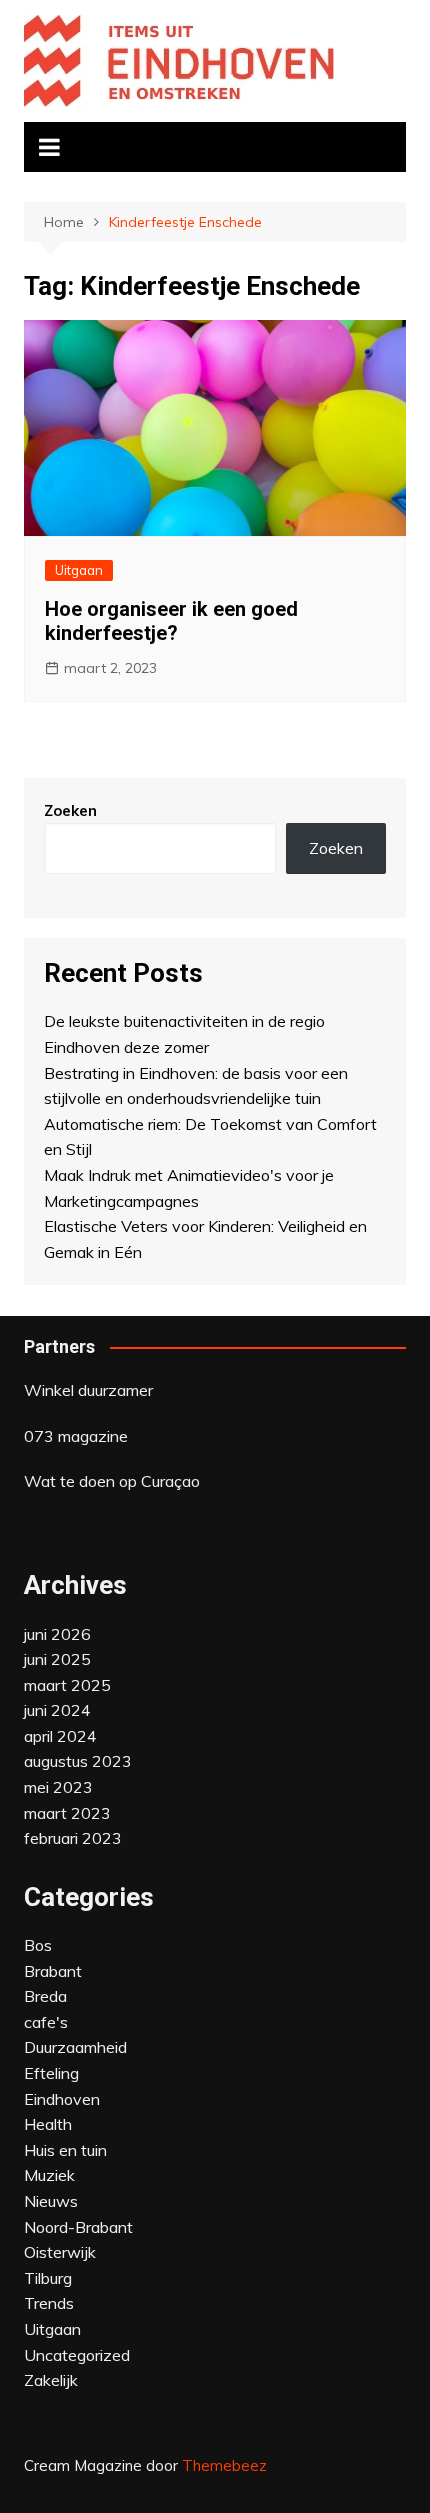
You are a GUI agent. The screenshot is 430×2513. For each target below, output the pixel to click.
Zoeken (70, 810)
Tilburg (48, 2278)
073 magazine (76, 1436)
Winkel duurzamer (88, 1390)
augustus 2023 (78, 1761)
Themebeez (224, 2465)
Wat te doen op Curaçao (112, 1481)
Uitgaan (79, 570)
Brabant (53, 1971)
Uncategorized (77, 2355)
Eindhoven (62, 2099)
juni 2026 (57, 1634)
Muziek (49, 2175)
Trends (49, 2303)
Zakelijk (51, 2380)
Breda (45, 1996)
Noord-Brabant (78, 2227)
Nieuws (51, 2201)
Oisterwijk (60, 2252)
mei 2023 (58, 1787)
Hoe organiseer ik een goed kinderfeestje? (171, 621)
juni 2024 (57, 1710)
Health (48, 2124)
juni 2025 (57, 1659)
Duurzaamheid (75, 2047)
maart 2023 (67, 1813)
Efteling (51, 2073)
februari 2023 (73, 1838)
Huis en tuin (65, 2150)
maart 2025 (67, 1685)
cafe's (46, 2022)
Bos (38, 1945)
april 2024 (60, 1736)
